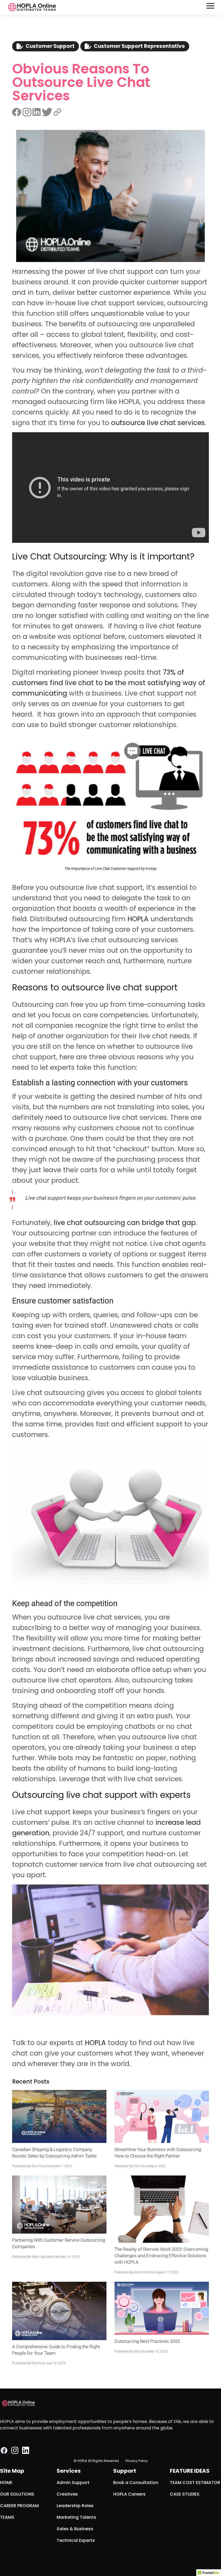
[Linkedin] (26, 2450)
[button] (210, 7)
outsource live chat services (158, 423)
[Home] (32, 7)
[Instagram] (15, 2450)
